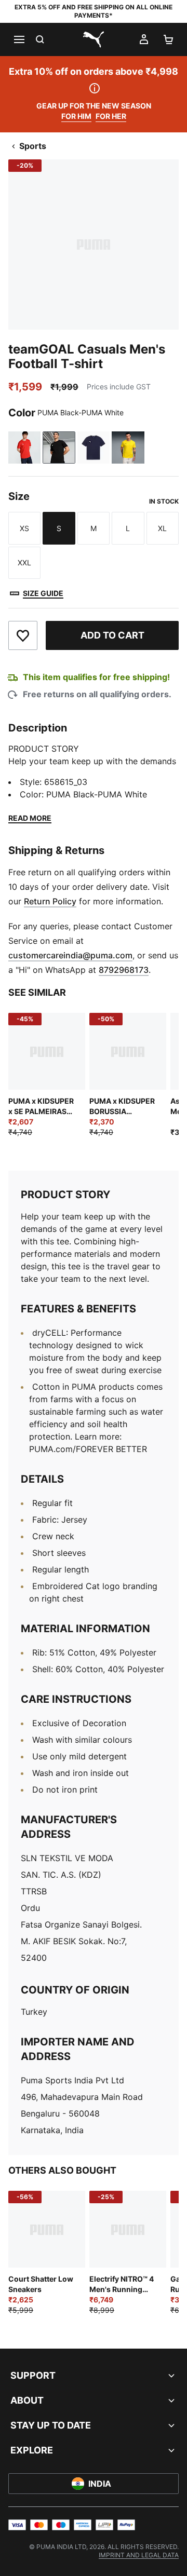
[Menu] (19, 39)
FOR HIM (76, 116)
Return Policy (50, 901)
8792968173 (124, 970)
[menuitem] (139, 2555)
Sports (33, 146)
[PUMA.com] (94, 39)
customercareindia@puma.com (70, 955)
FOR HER (111, 116)
